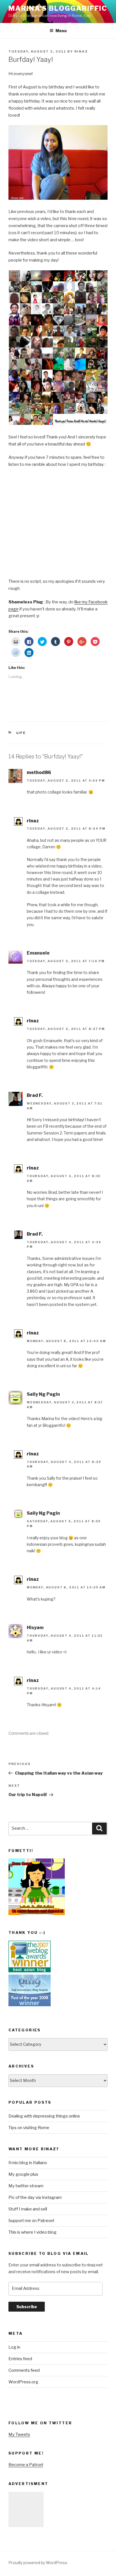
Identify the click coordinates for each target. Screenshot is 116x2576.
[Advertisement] (26, 2509)
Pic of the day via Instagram (35, 2197)
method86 (39, 772)
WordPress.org (23, 2382)
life (21, 733)
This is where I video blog (33, 2232)
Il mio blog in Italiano (28, 2163)
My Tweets (19, 2434)
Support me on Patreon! (31, 2221)
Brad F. (35, 1095)
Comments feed (24, 2370)
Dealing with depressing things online (44, 2116)
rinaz (81, 51)
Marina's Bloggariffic (58, 8)
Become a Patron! (26, 2465)
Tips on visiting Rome (29, 2128)
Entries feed (20, 2359)
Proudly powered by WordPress (38, 2563)
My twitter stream (26, 2186)
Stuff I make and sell (28, 2209)
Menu (61, 31)
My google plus (23, 2174)
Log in (14, 2347)
